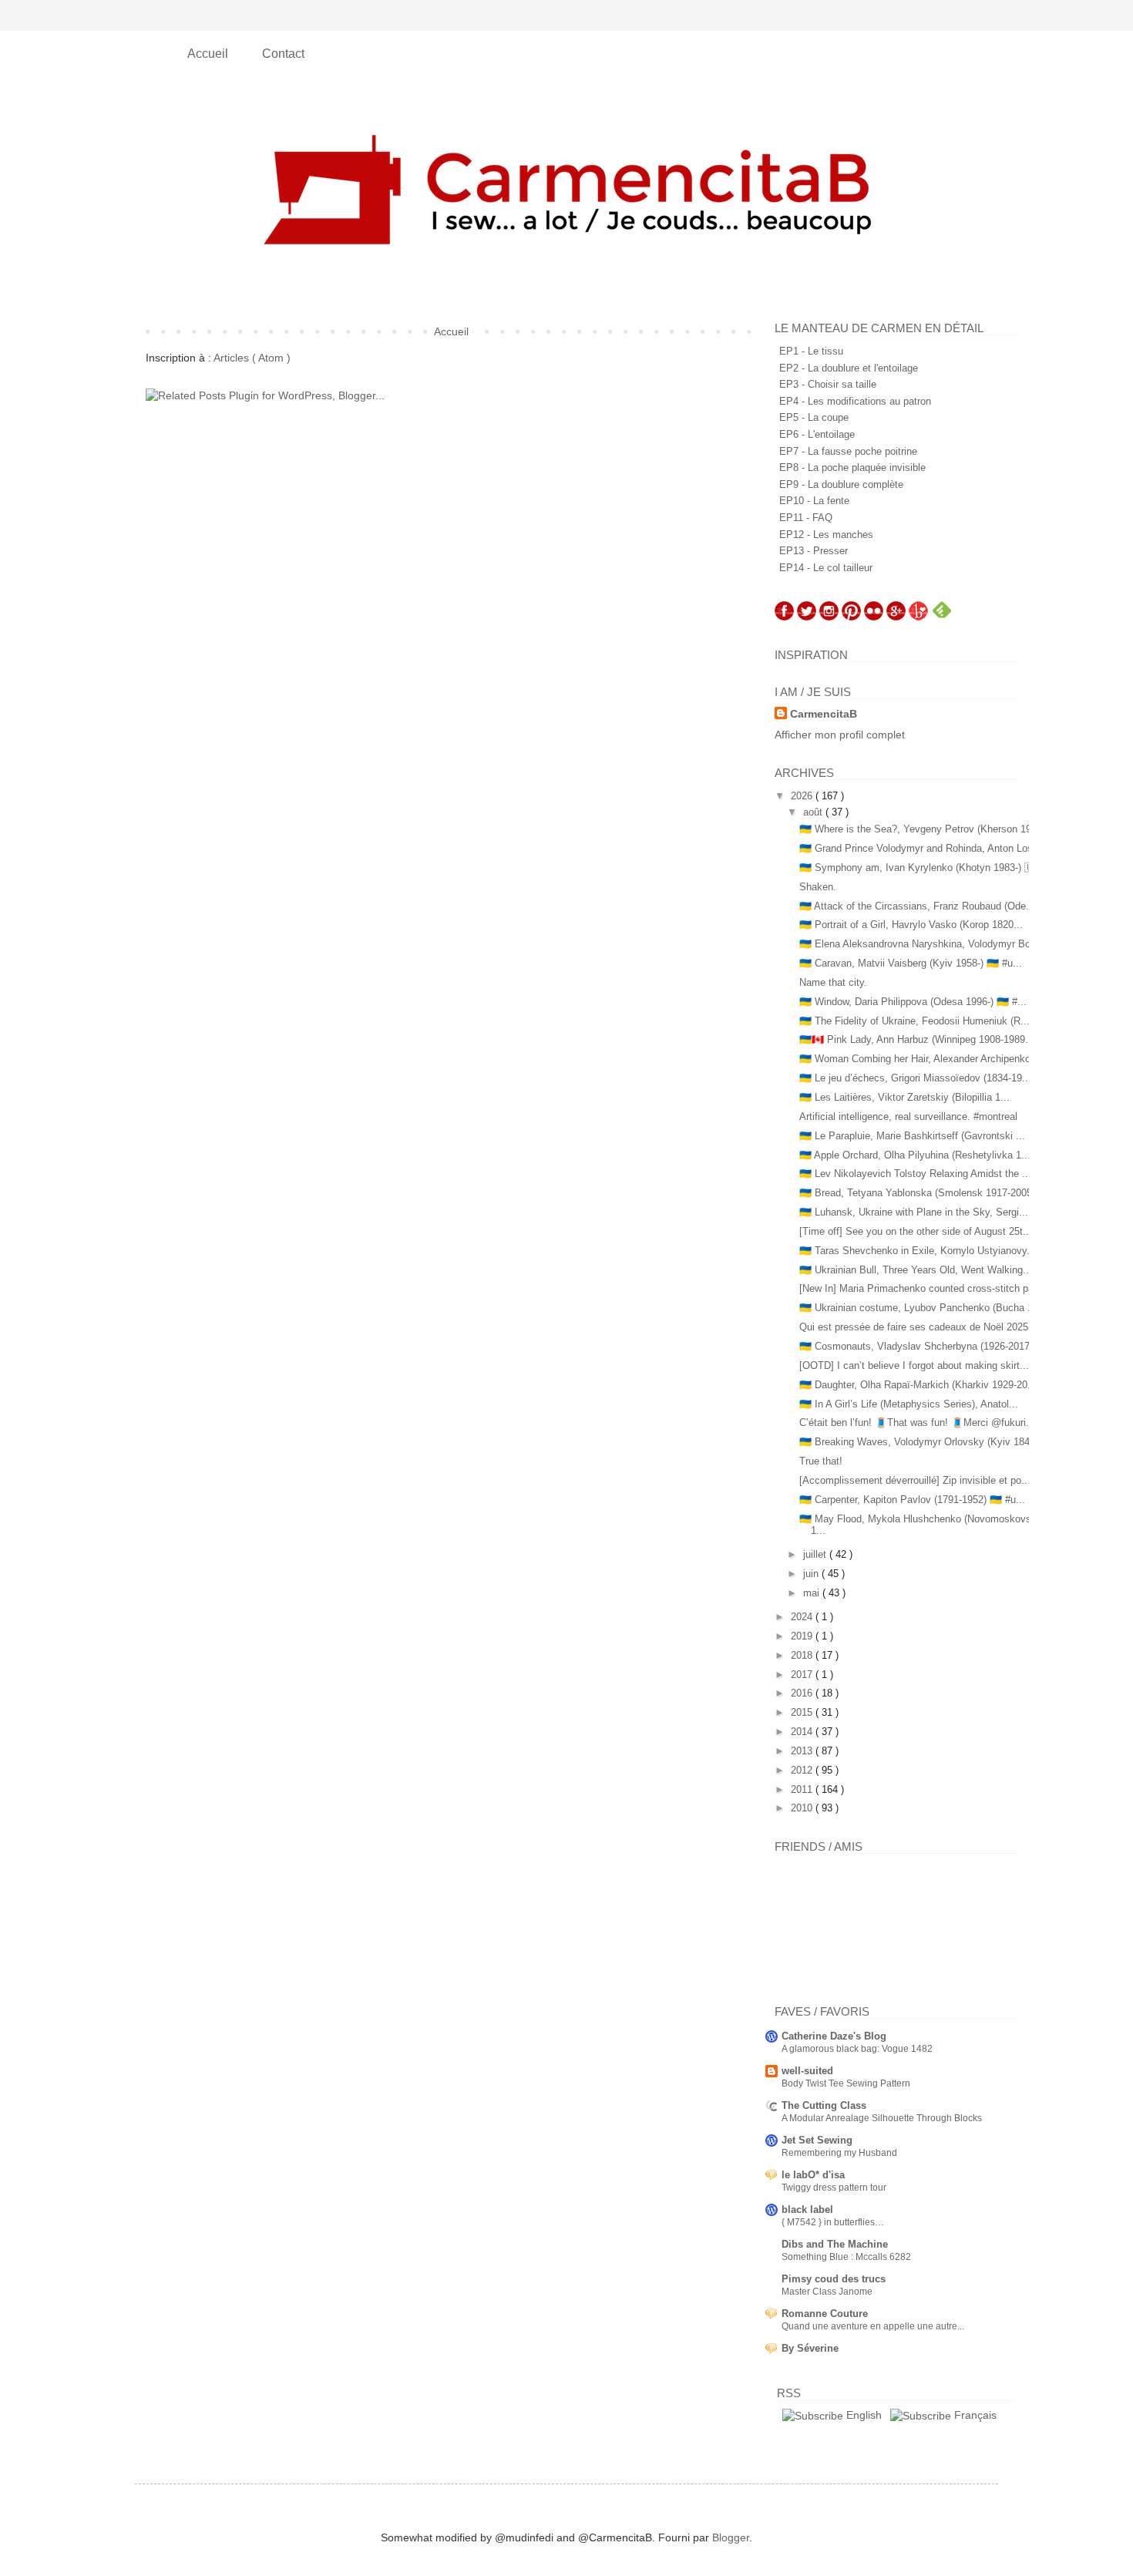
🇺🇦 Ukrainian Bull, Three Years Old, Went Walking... (916, 1270)
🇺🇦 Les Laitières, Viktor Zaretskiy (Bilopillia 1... (904, 1097)
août (814, 812)
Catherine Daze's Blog (834, 2036)
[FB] (784, 617)
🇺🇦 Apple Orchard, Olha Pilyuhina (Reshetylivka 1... (915, 1155)
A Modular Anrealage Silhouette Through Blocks (882, 2118)
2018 (803, 1655)
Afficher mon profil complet (840, 735)
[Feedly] (942, 617)
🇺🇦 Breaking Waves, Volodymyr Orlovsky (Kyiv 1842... (922, 1442)
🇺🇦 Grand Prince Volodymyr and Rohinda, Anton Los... (921, 848)
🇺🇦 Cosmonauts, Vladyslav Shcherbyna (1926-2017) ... (922, 1346)
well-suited (807, 2071)
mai (813, 1593)
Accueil (209, 54)
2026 (803, 796)
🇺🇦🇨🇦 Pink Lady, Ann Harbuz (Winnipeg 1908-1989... (917, 1039)
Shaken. (818, 887)
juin (812, 1574)
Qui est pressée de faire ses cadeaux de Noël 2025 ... (920, 1327)
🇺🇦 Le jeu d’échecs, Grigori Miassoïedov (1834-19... (915, 1078)
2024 (803, 1617)
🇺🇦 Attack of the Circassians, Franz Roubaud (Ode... (917, 906)
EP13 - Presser (814, 551)
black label (807, 2209)
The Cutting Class (824, 2105)
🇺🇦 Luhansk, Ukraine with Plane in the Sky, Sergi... (914, 1212)
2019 (803, 1636)
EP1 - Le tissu (811, 351)
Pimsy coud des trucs (834, 2279)
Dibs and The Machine (835, 2244)
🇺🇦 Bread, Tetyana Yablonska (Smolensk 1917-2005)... (922, 1193)
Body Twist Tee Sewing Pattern (846, 2083)
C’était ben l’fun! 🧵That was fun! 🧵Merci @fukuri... (917, 1423)
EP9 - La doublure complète (841, 484)
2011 (803, 1789)
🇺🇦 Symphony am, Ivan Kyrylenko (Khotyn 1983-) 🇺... (921, 868)
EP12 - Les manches (826, 535)
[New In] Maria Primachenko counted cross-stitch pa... (921, 1288)
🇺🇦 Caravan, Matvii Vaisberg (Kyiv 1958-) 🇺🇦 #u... (911, 963)
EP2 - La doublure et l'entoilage (849, 368)
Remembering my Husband (839, 2153)
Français (974, 2415)
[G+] (896, 617)
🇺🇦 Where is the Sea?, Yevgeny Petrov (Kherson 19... (920, 829)
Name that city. (833, 982)
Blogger (731, 2537)
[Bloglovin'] (918, 617)
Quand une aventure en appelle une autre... (873, 2326)
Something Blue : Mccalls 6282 (846, 2257)
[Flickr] (874, 617)
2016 (803, 1693)
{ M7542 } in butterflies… (833, 2222)
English (862, 2415)
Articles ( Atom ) (252, 358)
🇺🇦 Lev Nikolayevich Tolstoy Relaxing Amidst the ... (915, 1174)
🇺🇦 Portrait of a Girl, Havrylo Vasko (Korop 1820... (911, 925)
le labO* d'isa (813, 2175)
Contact (283, 54)
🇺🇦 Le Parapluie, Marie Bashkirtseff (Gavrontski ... (912, 1136)
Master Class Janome (827, 2292)
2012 (803, 1770)
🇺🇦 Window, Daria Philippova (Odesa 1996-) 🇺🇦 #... (913, 1002)
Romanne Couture (825, 2314)
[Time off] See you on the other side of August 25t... (916, 1231)
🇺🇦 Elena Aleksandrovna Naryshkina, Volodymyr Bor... (921, 944)
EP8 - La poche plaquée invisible (852, 467)
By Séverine (810, 2348)
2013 (803, 1751)
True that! (821, 1461)
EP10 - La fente (814, 501)
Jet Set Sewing (817, 2140)
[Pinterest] (851, 617)
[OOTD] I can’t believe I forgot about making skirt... (914, 1365)
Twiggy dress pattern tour (834, 2188)
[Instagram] (829, 617)
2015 (803, 1712)
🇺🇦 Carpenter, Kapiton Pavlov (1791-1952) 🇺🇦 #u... (912, 1500)
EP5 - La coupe (814, 417)
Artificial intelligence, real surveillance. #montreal (908, 1116)
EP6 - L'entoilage (817, 434)
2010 (803, 1808)
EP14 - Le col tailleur (826, 568)
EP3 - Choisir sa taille (828, 384)
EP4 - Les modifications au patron (855, 401)
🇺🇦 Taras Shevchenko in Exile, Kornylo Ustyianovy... (918, 1251)
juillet (816, 1554)
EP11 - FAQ (806, 518)
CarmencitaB (824, 714)
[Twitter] (807, 617)
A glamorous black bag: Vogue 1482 (857, 2049)
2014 (803, 1732)
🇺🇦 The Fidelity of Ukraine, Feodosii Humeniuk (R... (914, 1021)
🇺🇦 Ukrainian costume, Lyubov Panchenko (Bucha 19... (923, 1308)
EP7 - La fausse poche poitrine (848, 451)
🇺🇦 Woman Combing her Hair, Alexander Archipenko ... (921, 1059)
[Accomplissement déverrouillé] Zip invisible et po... (915, 1480)
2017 (803, 1675)
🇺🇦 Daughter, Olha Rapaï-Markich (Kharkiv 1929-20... (918, 1385)
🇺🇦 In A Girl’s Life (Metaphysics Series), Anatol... (909, 1404)
